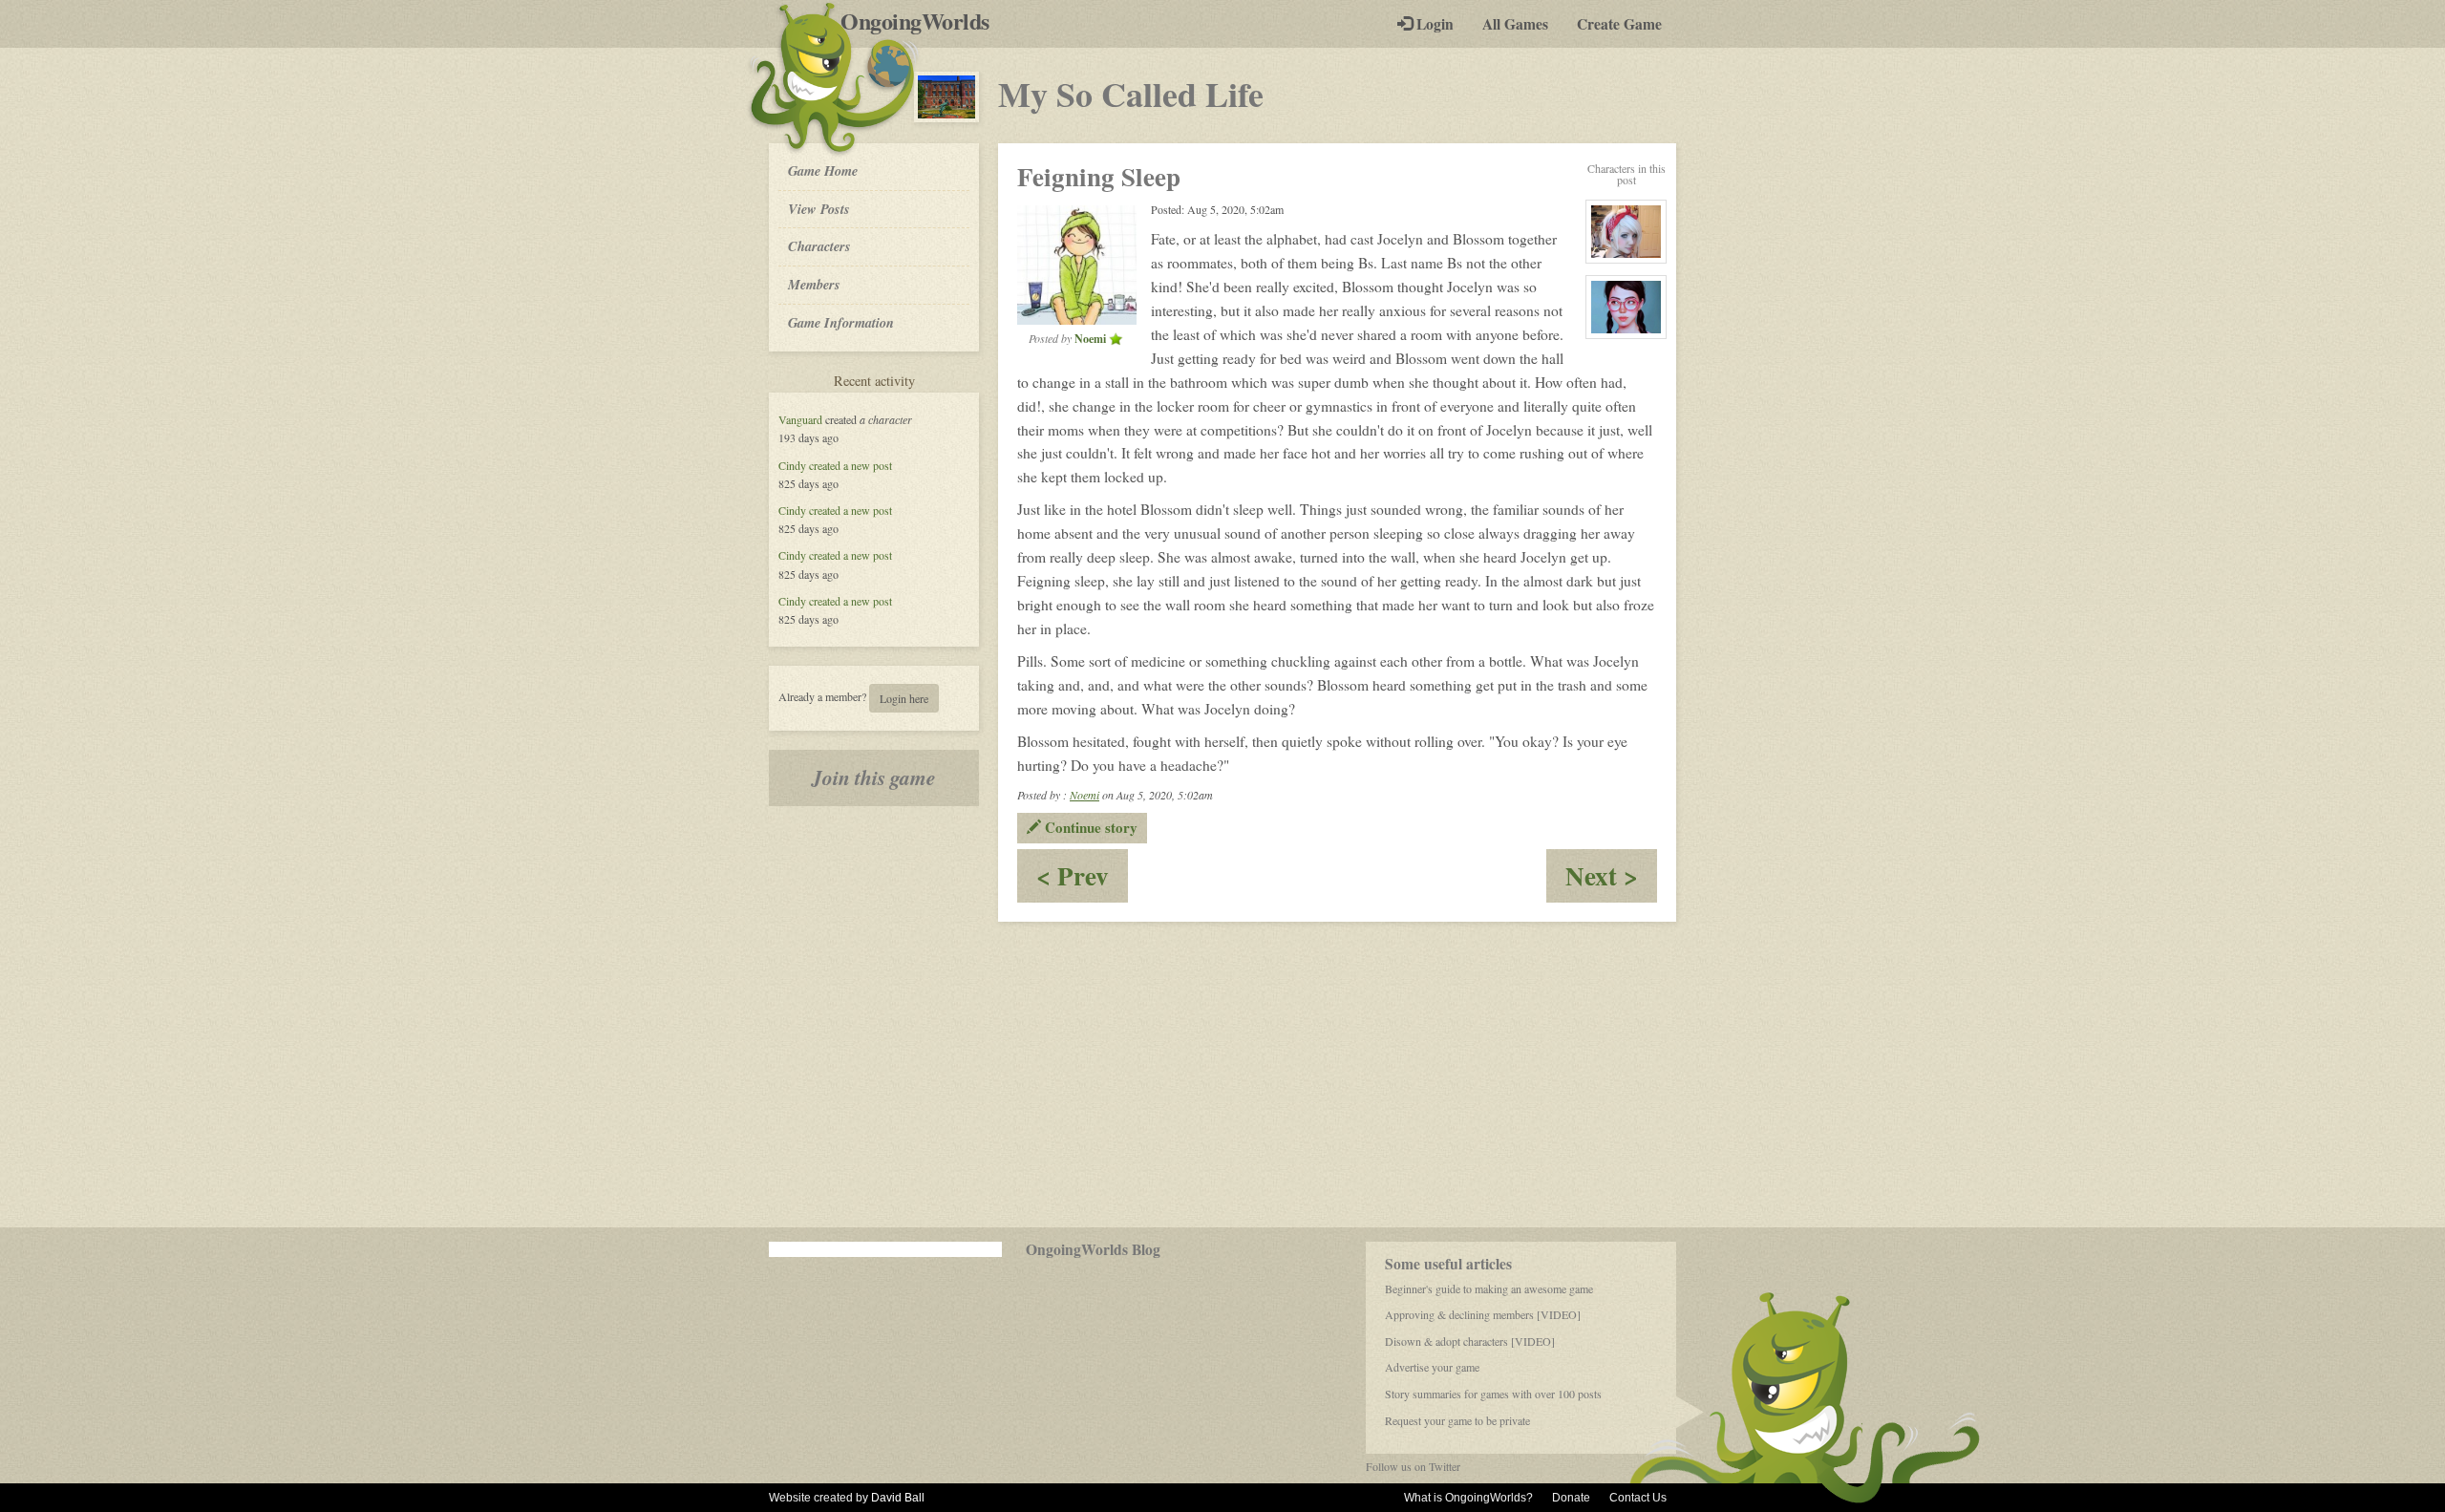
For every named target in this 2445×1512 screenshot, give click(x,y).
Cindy (792, 465)
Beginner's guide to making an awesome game (1489, 1288)
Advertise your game (1432, 1367)
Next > (1611, 879)
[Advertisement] (1222, 1075)
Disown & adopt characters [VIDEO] (1470, 1341)
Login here (904, 698)
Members (814, 284)
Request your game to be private (1457, 1420)
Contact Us (1638, 1498)
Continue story (1089, 827)
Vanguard (800, 419)
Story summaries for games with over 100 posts (1493, 1394)
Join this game (874, 777)
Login (1433, 24)
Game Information (841, 322)
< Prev (1082, 879)
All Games (1515, 24)
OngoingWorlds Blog (1093, 1249)
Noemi (1084, 795)
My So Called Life (1131, 94)
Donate (1571, 1498)
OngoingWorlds (922, 21)
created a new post (850, 465)
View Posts (819, 209)
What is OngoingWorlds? (1468, 1498)
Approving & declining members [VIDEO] (1483, 1314)
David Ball (898, 1498)
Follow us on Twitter (1413, 1466)
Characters (819, 245)
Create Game (1619, 24)
